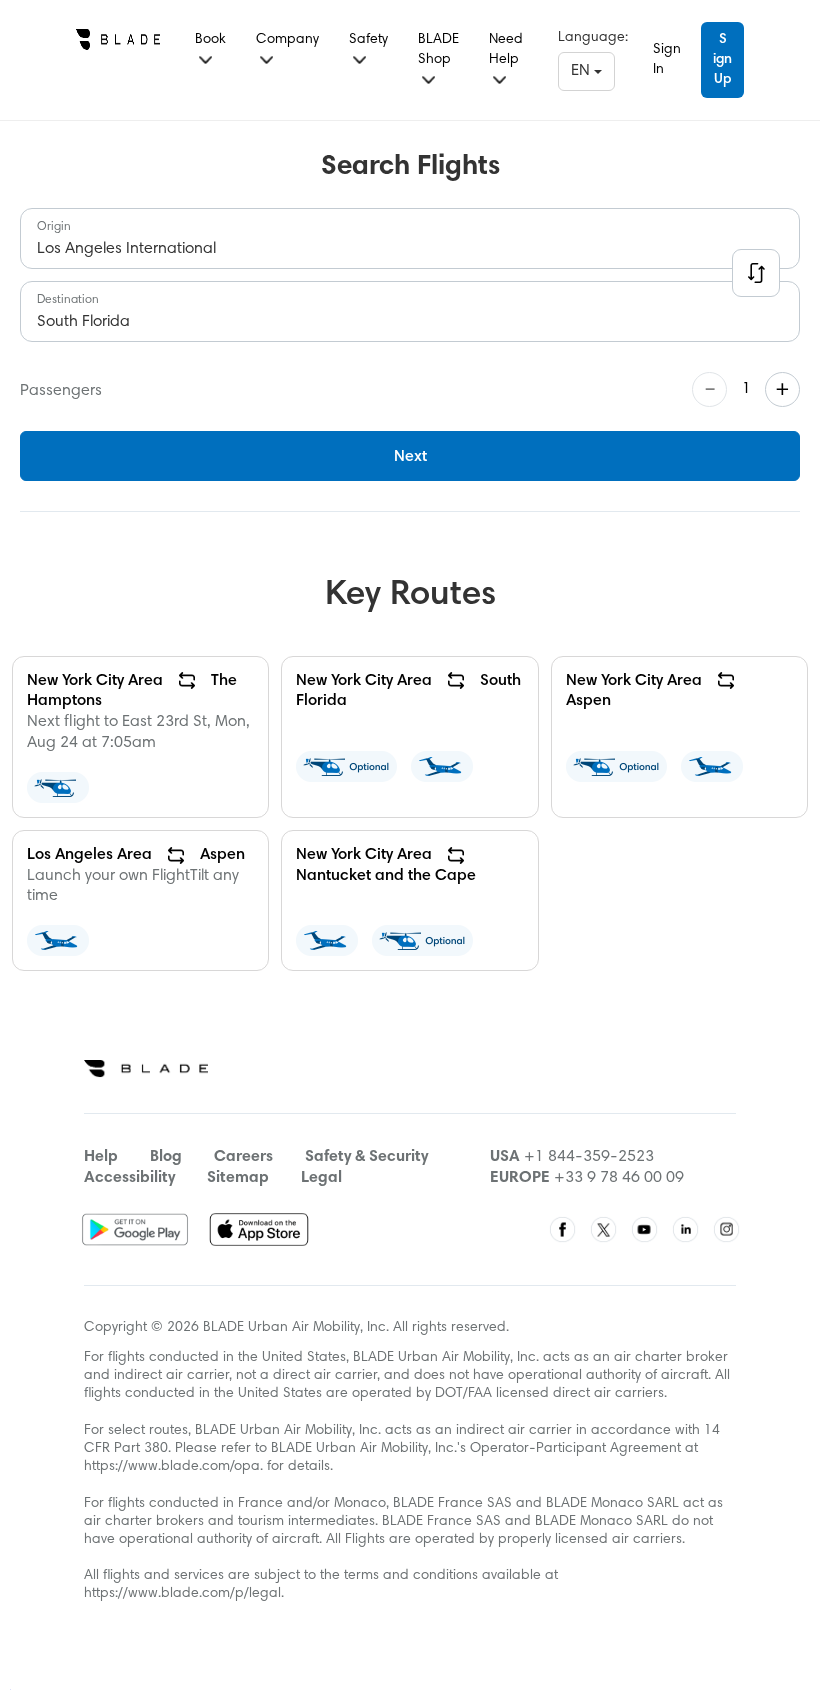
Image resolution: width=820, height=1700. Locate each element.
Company (287, 40)
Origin (54, 227)
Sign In (667, 60)
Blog (166, 1157)
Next (410, 457)
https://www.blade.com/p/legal (182, 1594)
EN (582, 71)
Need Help (506, 50)
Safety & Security (366, 1157)
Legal (321, 1178)
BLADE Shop (438, 50)
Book (210, 40)
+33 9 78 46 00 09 (619, 1178)
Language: (593, 38)
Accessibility (129, 1178)
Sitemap (238, 1178)
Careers (243, 1157)
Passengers (61, 391)
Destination (68, 300)
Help (101, 1157)
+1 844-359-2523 (589, 1157)
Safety (368, 40)
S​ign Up (722, 60)
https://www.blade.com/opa (172, 1467)
